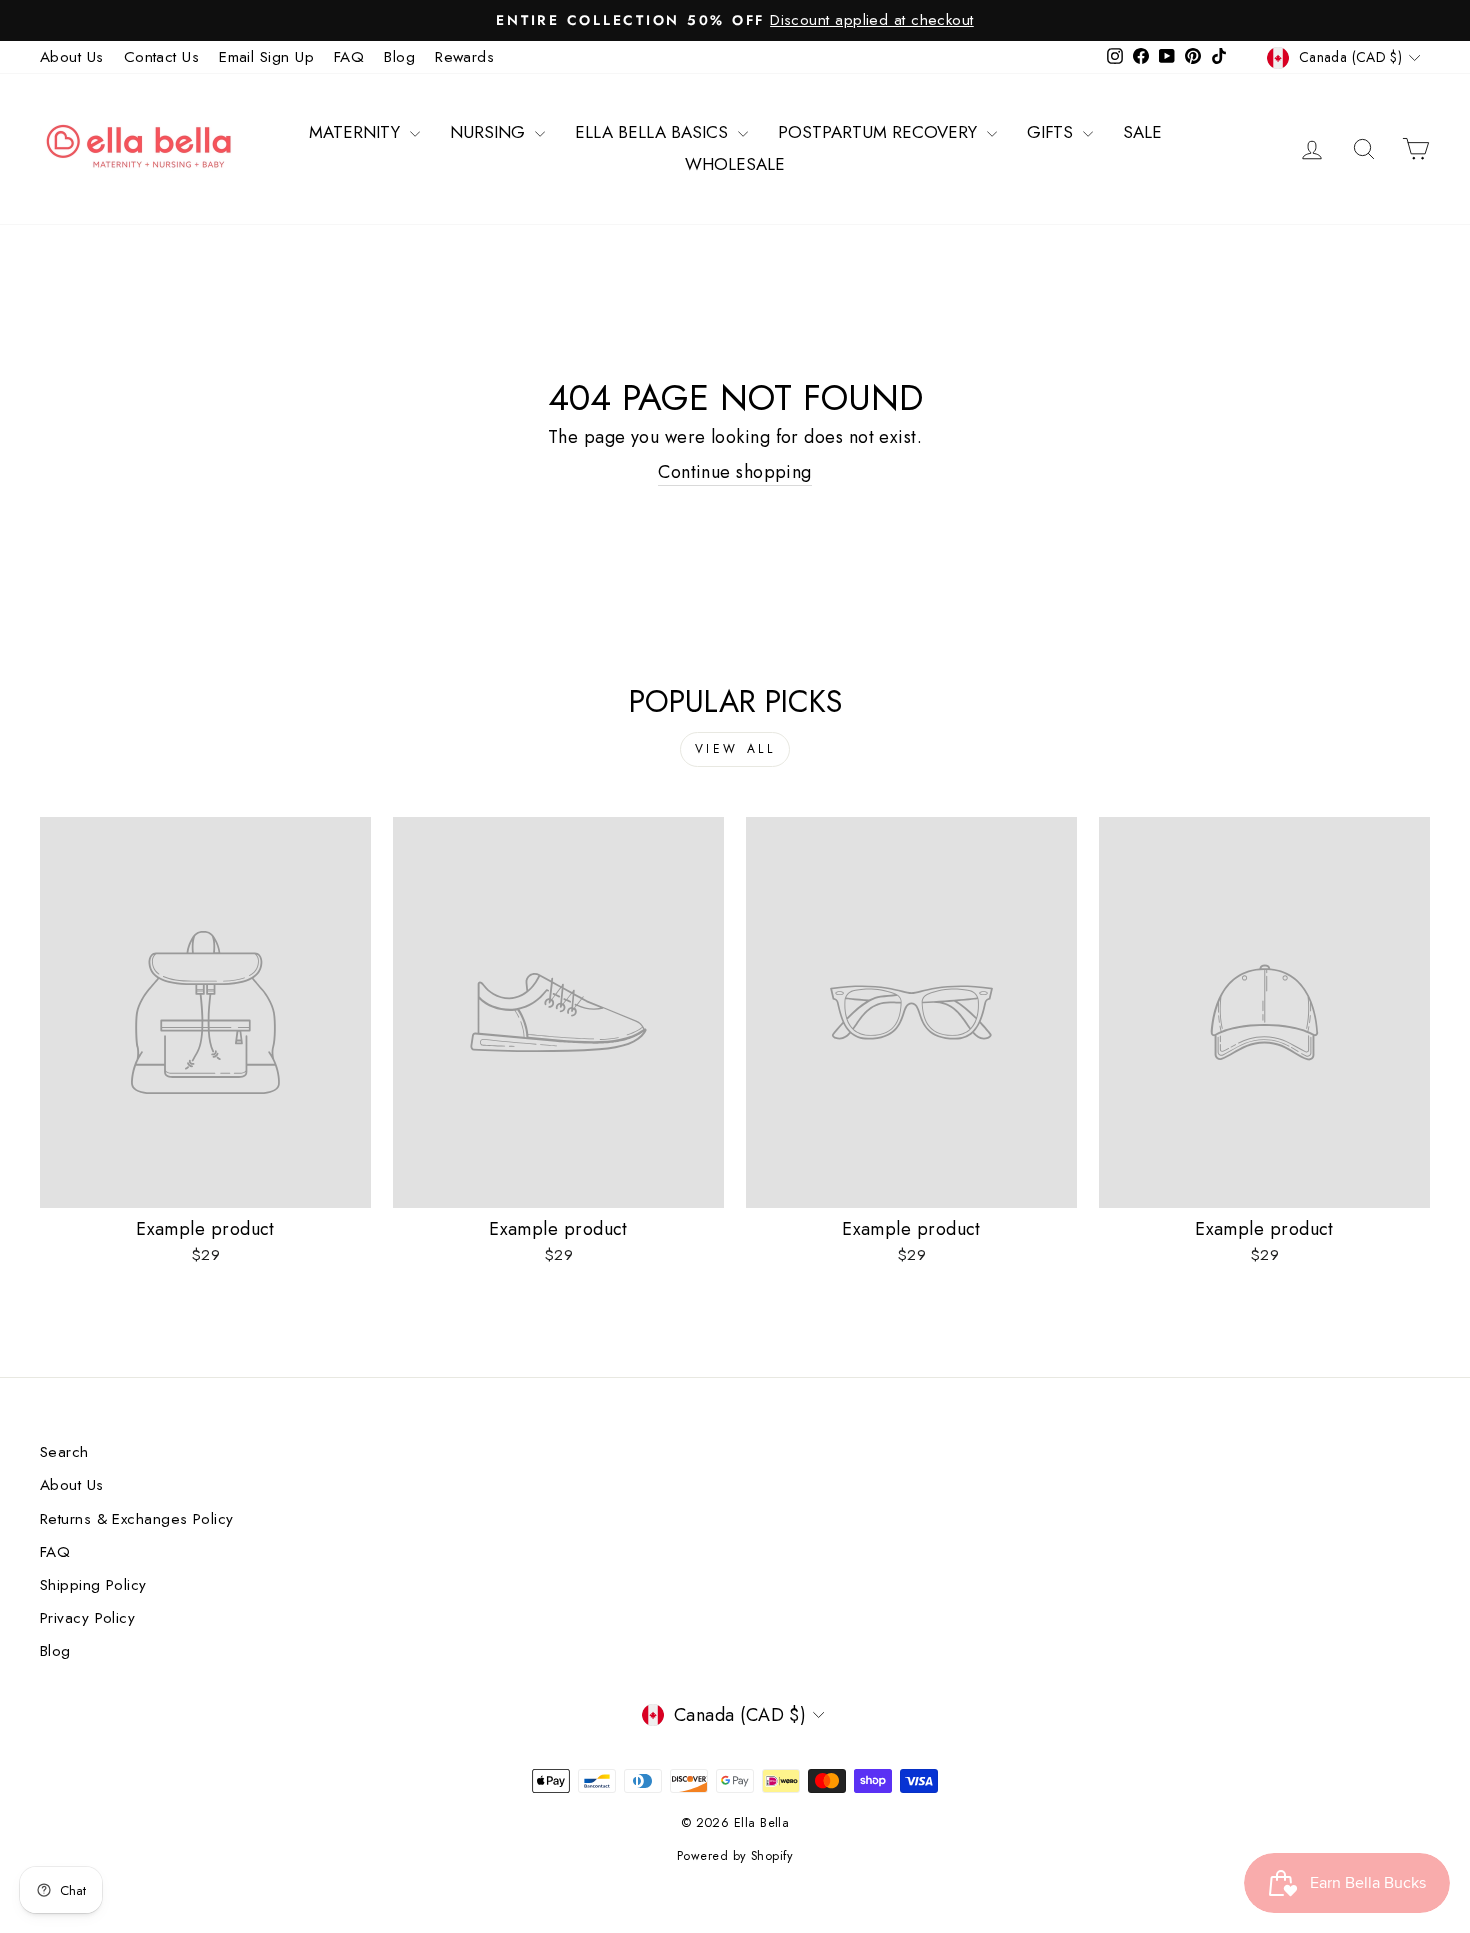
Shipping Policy (93, 1585)
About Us (72, 57)
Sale (1142, 132)
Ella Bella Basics (654, 132)
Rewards (464, 57)
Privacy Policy (87, 1618)
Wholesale (735, 164)
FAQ (349, 57)
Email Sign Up (266, 57)
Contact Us (162, 57)
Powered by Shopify (735, 1856)
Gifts (1052, 132)
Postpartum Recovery (880, 132)
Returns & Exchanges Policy (137, 1519)
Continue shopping (735, 472)
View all (735, 749)
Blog (399, 57)
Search (64, 1452)
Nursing (490, 132)
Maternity (357, 132)
